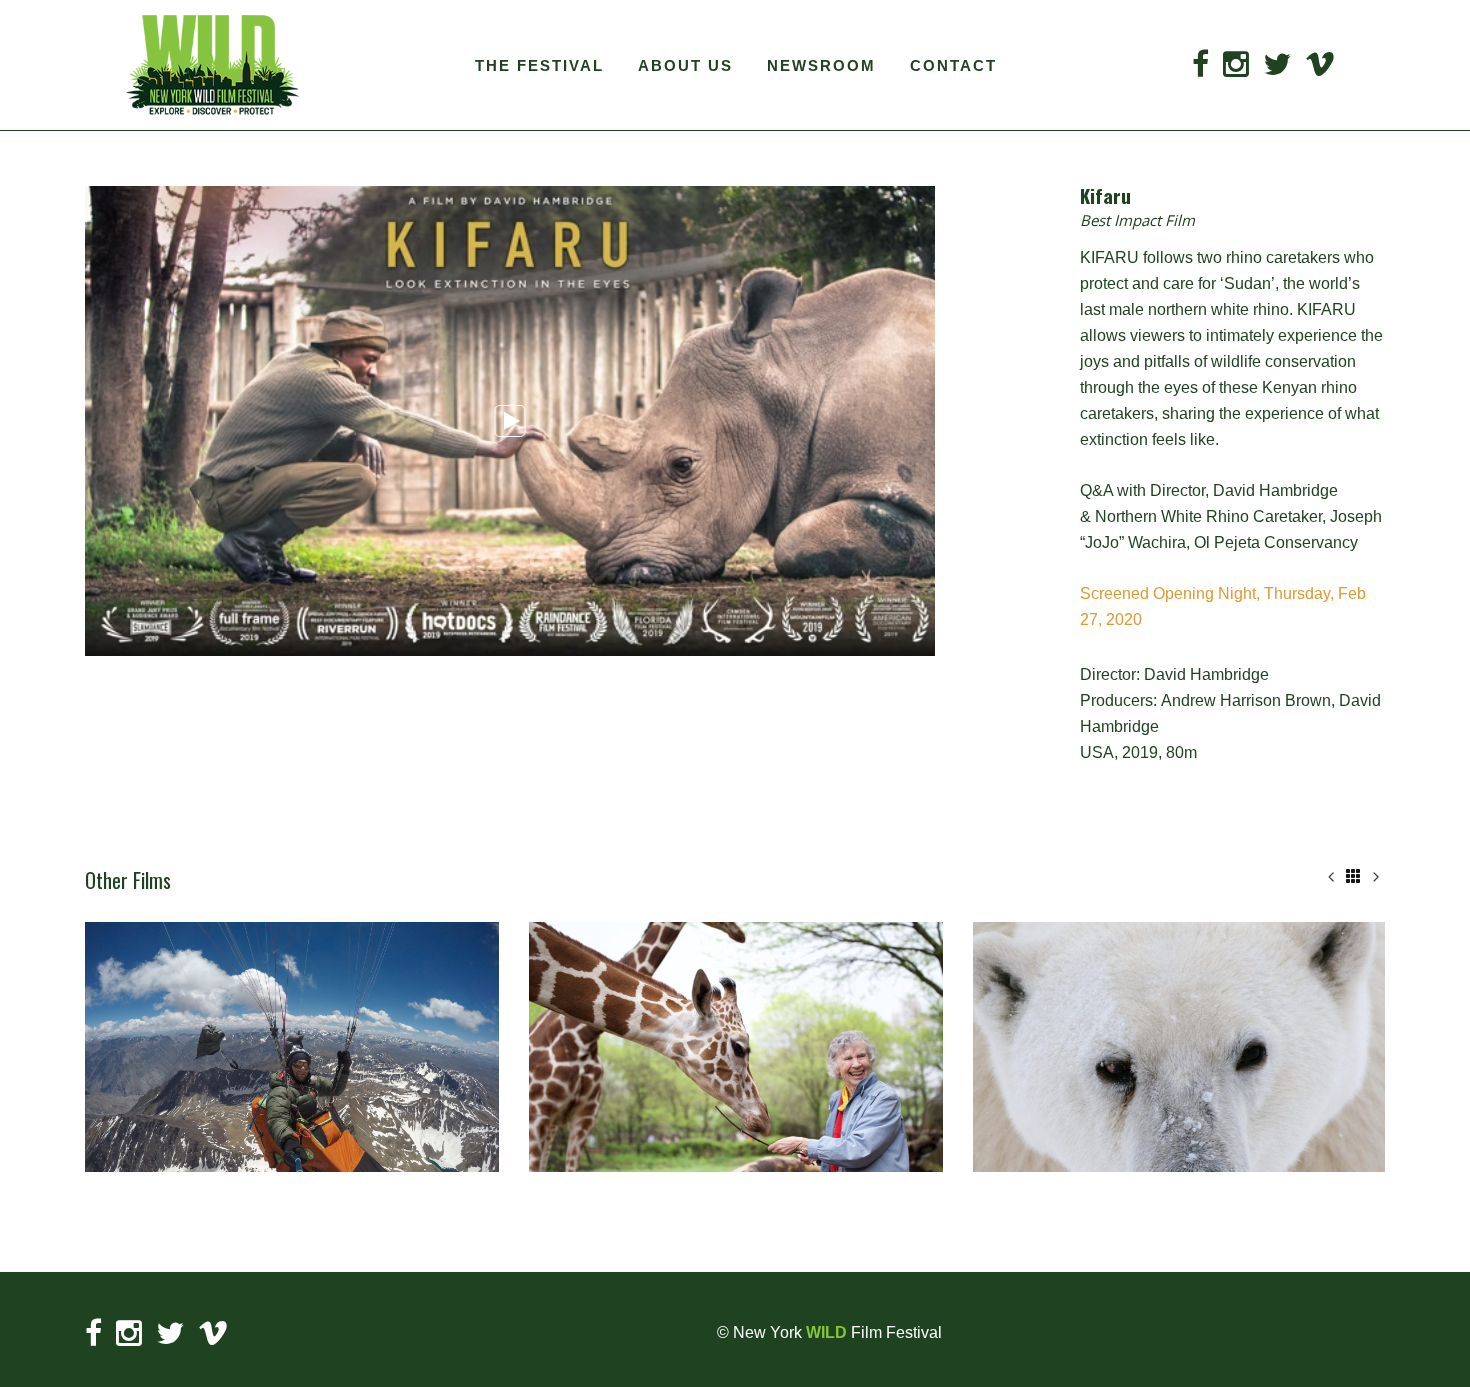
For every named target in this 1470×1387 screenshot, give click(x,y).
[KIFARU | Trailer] (510, 421)
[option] (292, 1047)
